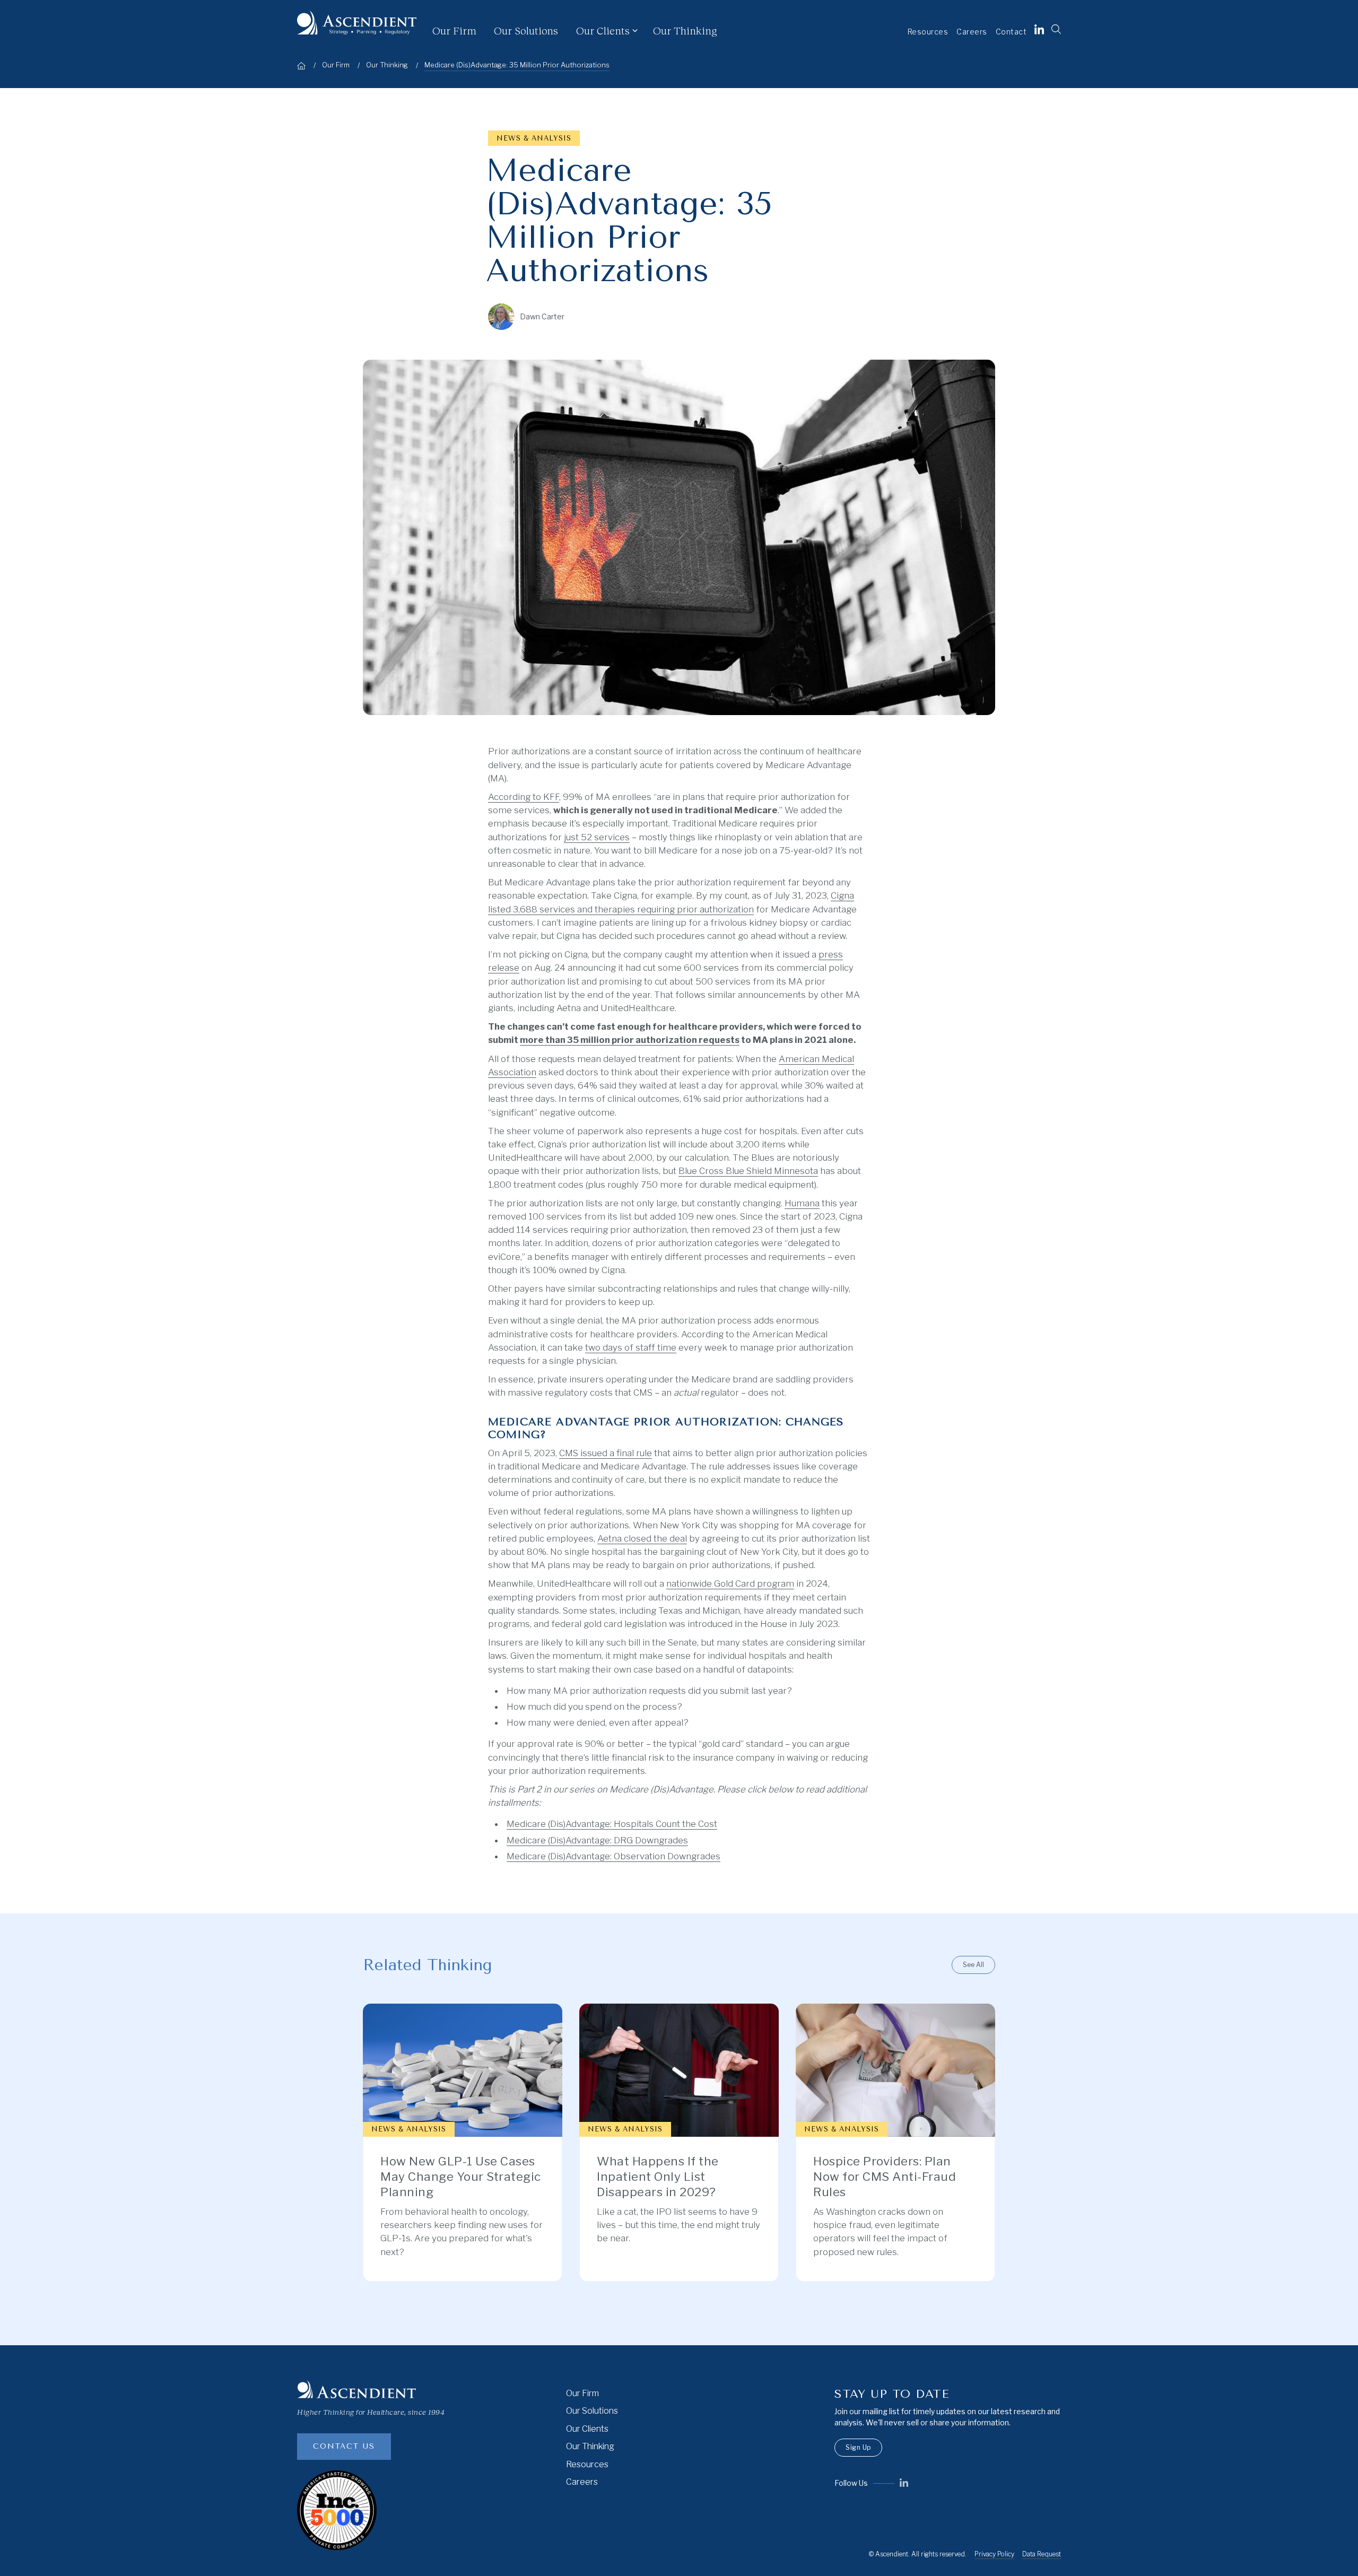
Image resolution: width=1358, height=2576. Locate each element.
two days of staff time (631, 1347)
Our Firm (454, 30)
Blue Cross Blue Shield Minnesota (748, 1171)
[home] (357, 23)
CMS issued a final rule (606, 1453)
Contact (1011, 32)
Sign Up (858, 2447)
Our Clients (587, 2429)
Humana (802, 1203)
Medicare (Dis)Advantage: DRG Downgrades (597, 1840)
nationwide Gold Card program (730, 1583)
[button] (615, 31)
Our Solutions (526, 30)
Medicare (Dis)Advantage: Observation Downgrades (613, 1856)
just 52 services (597, 837)
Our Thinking (685, 30)
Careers (972, 32)
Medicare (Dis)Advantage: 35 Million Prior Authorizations (517, 65)
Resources (928, 32)
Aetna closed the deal (642, 1538)
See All (973, 1965)
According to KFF (524, 797)
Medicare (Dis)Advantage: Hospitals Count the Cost (612, 1824)
